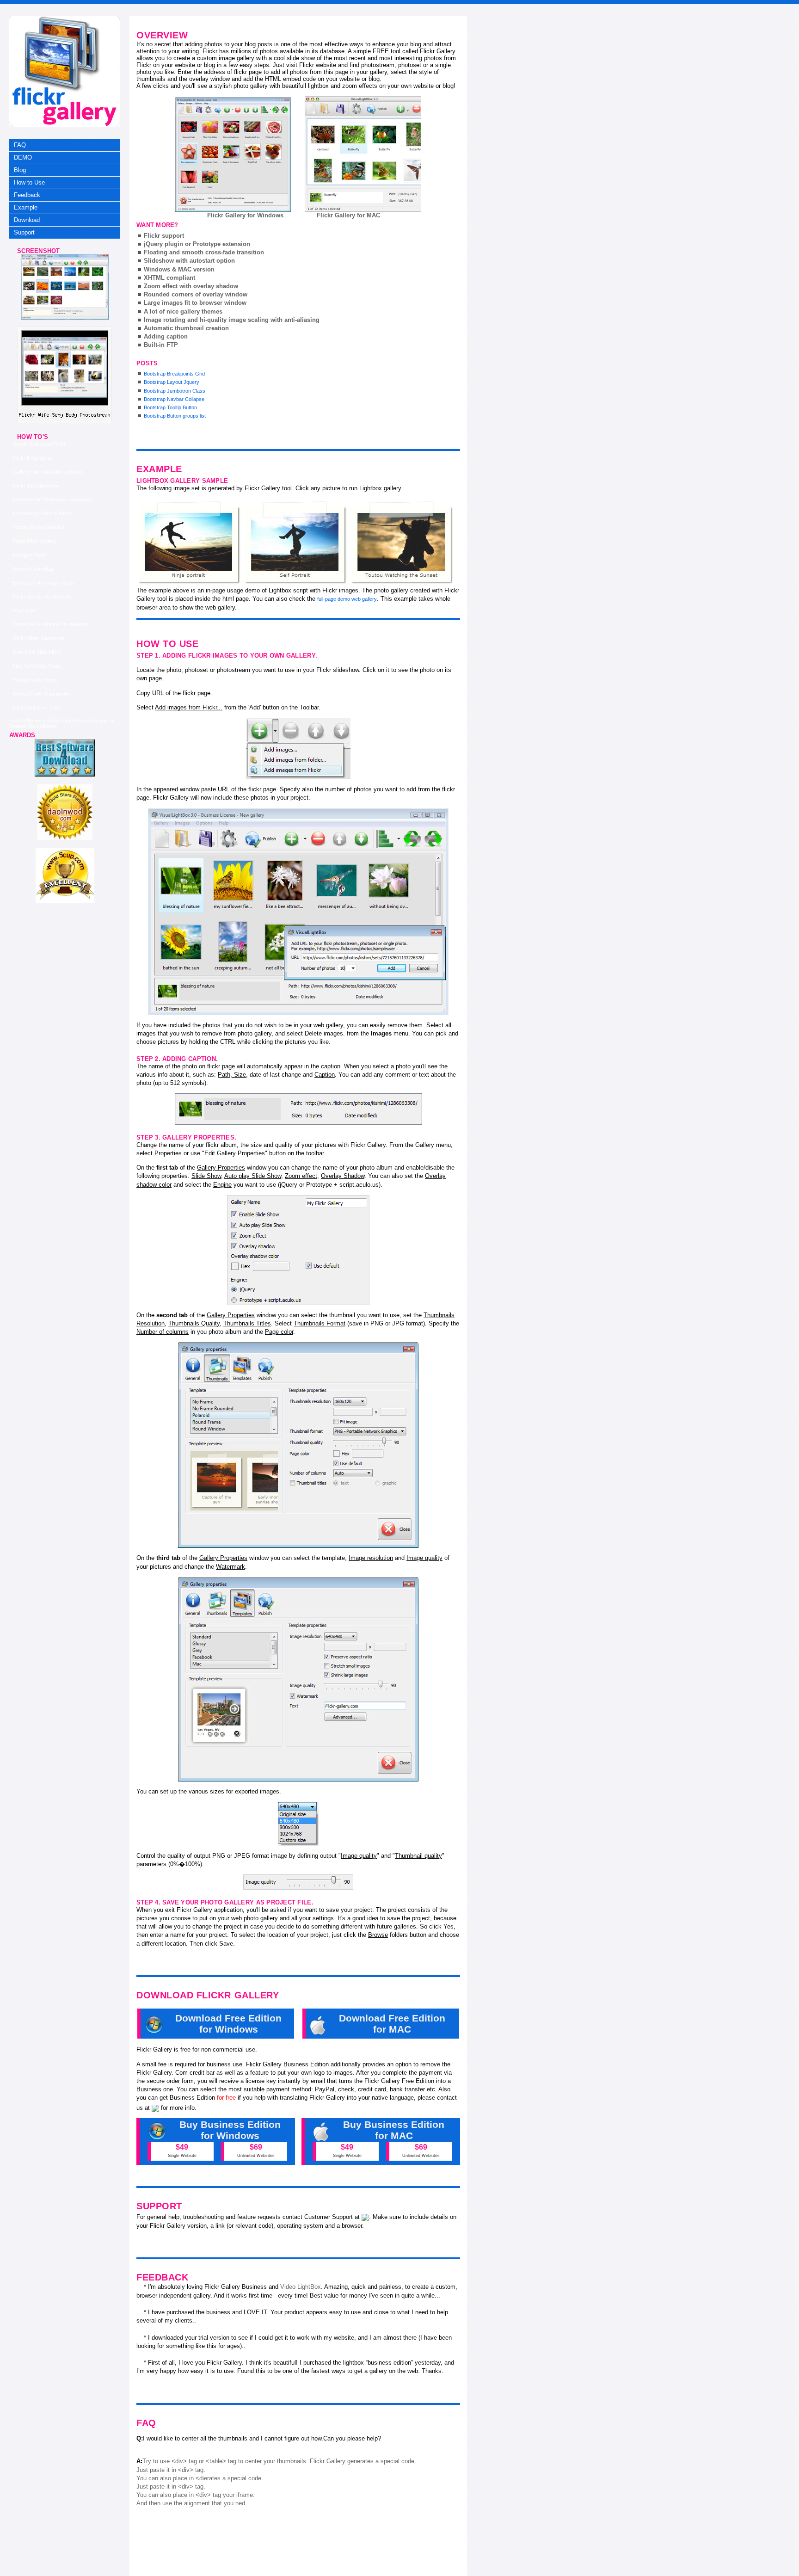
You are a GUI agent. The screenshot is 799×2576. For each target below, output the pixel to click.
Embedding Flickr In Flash (42, 513)
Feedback (27, 195)
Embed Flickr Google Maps (43, 583)
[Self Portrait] (296, 542)
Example (26, 207)
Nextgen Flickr (29, 555)
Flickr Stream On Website (42, 597)
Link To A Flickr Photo (37, 666)
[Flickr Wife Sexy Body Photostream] (65, 318)
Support (24, 232)
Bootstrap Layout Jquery (172, 382)
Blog (20, 170)
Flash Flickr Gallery (35, 541)
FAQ (20, 145)
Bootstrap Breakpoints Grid (174, 374)
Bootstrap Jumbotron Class (175, 391)
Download (27, 220)
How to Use (29, 182)
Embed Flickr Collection (39, 527)
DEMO (23, 157)
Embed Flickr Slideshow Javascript (52, 499)
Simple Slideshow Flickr (39, 444)
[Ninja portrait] (190, 542)
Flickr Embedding (32, 458)
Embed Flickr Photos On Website (50, 624)
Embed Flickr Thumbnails (41, 694)
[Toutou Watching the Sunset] (402, 542)
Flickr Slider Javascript (39, 638)
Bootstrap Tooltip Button (170, 407)
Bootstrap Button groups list (175, 416)
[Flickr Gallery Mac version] (363, 154)
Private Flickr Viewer (36, 680)
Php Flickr (24, 610)
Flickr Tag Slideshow (36, 486)
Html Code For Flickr (36, 708)
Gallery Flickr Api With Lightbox (48, 472)
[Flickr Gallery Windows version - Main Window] (233, 154)
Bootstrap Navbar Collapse (174, 399)
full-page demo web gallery (347, 599)
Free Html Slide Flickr (37, 652)
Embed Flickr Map (33, 569)
